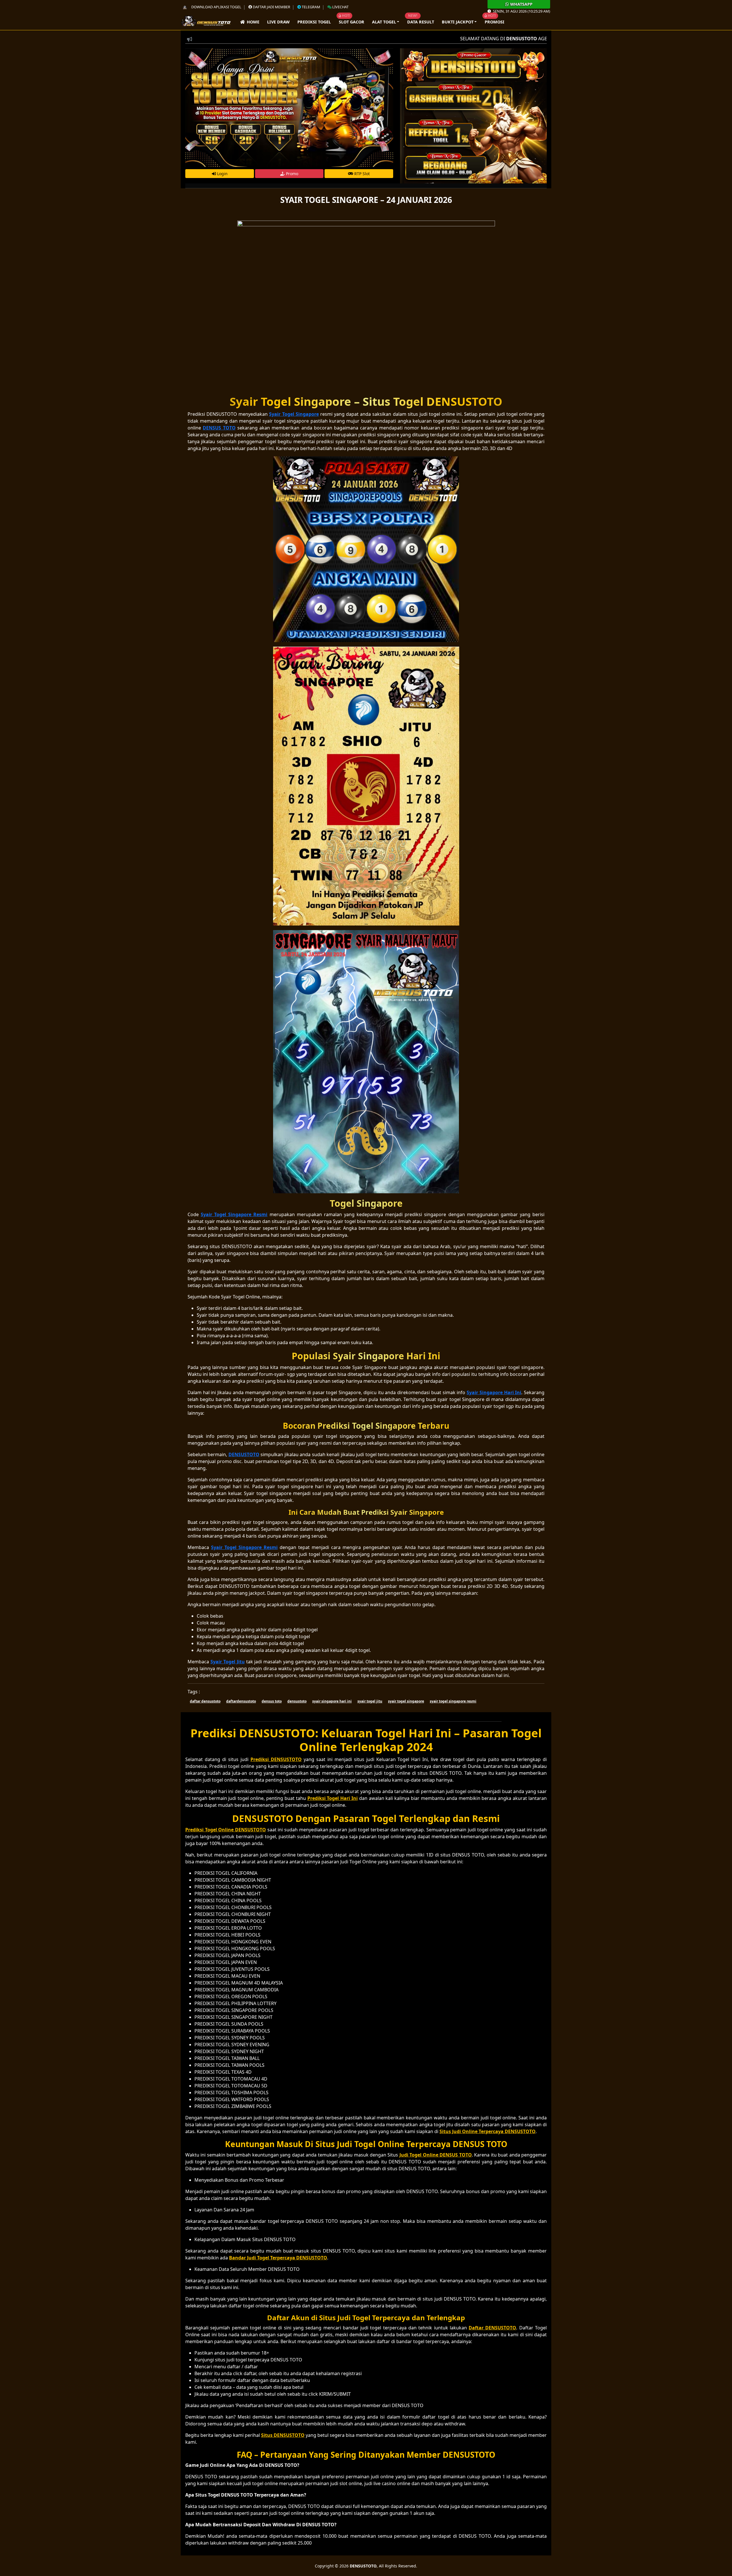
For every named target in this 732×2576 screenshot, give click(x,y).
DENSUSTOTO (363, 2566)
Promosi (495, 22)
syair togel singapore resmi (453, 1701)
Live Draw (278, 22)
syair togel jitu (370, 1701)
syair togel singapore (406, 1701)
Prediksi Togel (314, 22)
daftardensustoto (241, 1701)
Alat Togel (384, 22)
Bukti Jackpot (458, 22)
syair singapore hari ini (332, 1701)
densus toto (272, 1701)
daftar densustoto (205, 1701)
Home (252, 22)
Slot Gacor (352, 22)
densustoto (297, 1701)
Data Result (421, 22)
